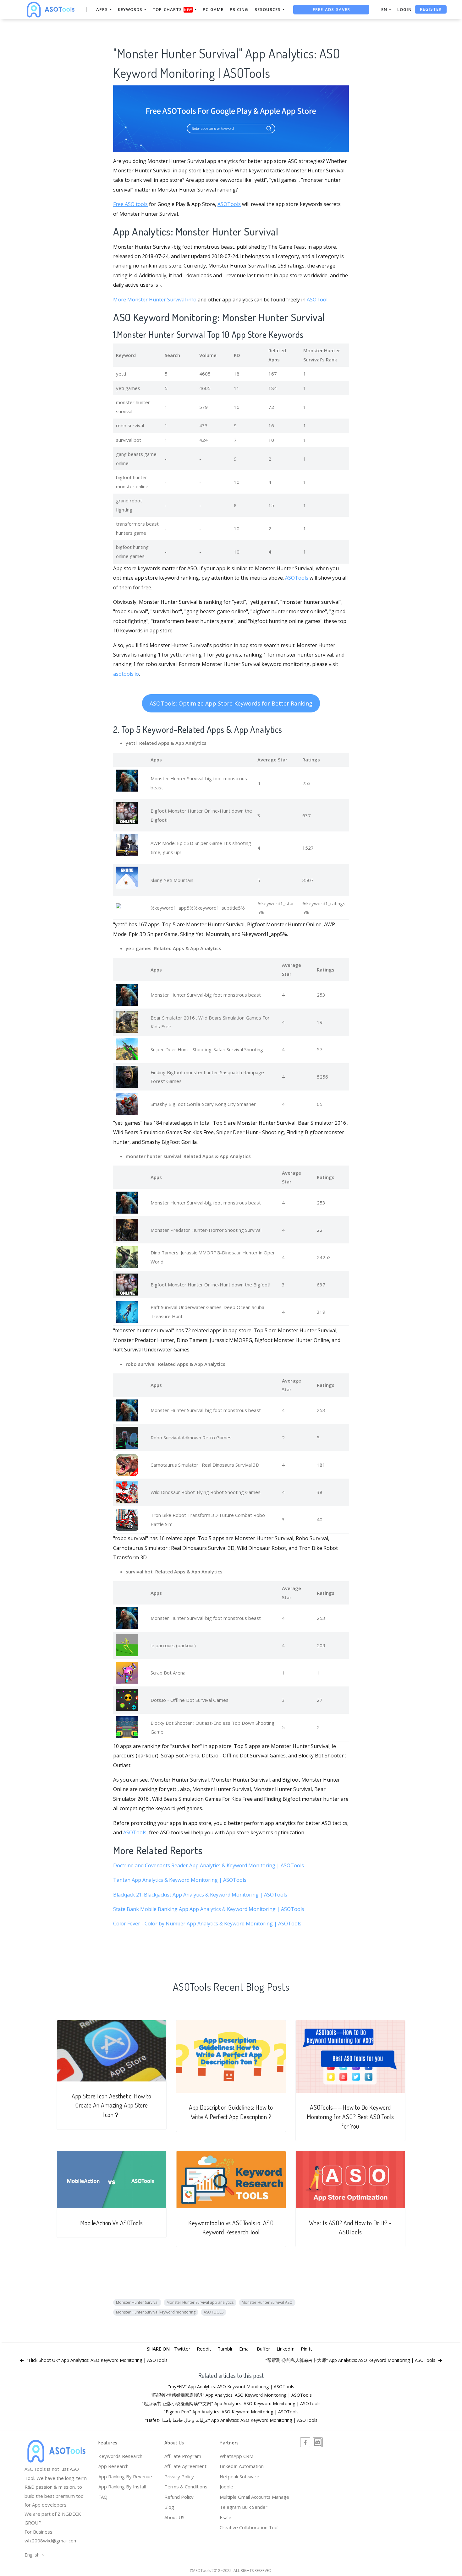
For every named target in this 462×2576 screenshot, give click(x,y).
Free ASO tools (130, 204)
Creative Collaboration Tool (249, 2527)
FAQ (103, 2497)
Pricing (239, 9)
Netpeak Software (239, 2476)
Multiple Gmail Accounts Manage (254, 2497)
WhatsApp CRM (236, 2456)
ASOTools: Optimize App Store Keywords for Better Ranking (231, 703)
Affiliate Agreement (185, 2466)
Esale (225, 2517)
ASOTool (317, 300)
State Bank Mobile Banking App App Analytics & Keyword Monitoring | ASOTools (209, 1909)
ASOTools (229, 204)
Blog (169, 2507)
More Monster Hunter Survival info (155, 300)
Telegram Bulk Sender (244, 2507)
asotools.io (126, 674)
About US (174, 2517)
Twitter (182, 2349)
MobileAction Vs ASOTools (112, 2223)
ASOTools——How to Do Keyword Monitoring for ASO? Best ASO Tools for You (350, 2117)
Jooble (226, 2487)
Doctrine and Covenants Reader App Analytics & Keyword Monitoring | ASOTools (209, 1865)
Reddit (204, 2349)
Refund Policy (179, 2497)
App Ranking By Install (122, 2487)
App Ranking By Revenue (125, 2476)
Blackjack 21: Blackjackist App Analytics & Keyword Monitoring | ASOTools (200, 1895)
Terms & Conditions (186, 2487)
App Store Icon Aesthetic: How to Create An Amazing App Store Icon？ (111, 2105)
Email (245, 2349)
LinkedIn (286, 2349)
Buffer (264, 2349)
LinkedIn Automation (242, 2466)
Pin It (306, 2349)
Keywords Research (120, 2456)
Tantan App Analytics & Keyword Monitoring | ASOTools (180, 1880)
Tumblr (225, 2349)
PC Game (213, 9)
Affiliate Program (183, 2456)
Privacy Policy (179, 2476)
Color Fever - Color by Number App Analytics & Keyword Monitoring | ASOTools (207, 1924)
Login (404, 9)
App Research (113, 2466)
